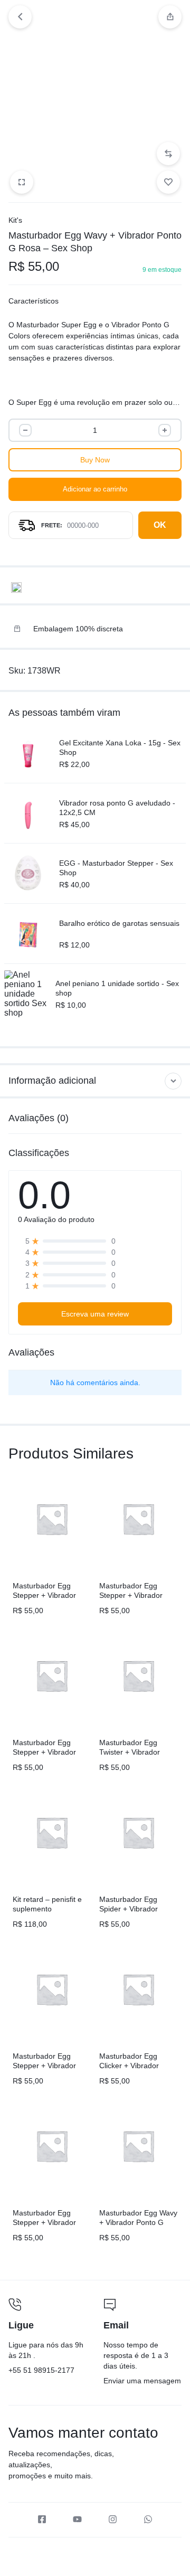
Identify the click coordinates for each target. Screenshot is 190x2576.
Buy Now (95, 460)
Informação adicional (52, 1081)
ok (160, 525)
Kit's (15, 220)
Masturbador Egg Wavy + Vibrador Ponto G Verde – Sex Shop (138, 2222)
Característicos (34, 301)
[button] (168, 154)
